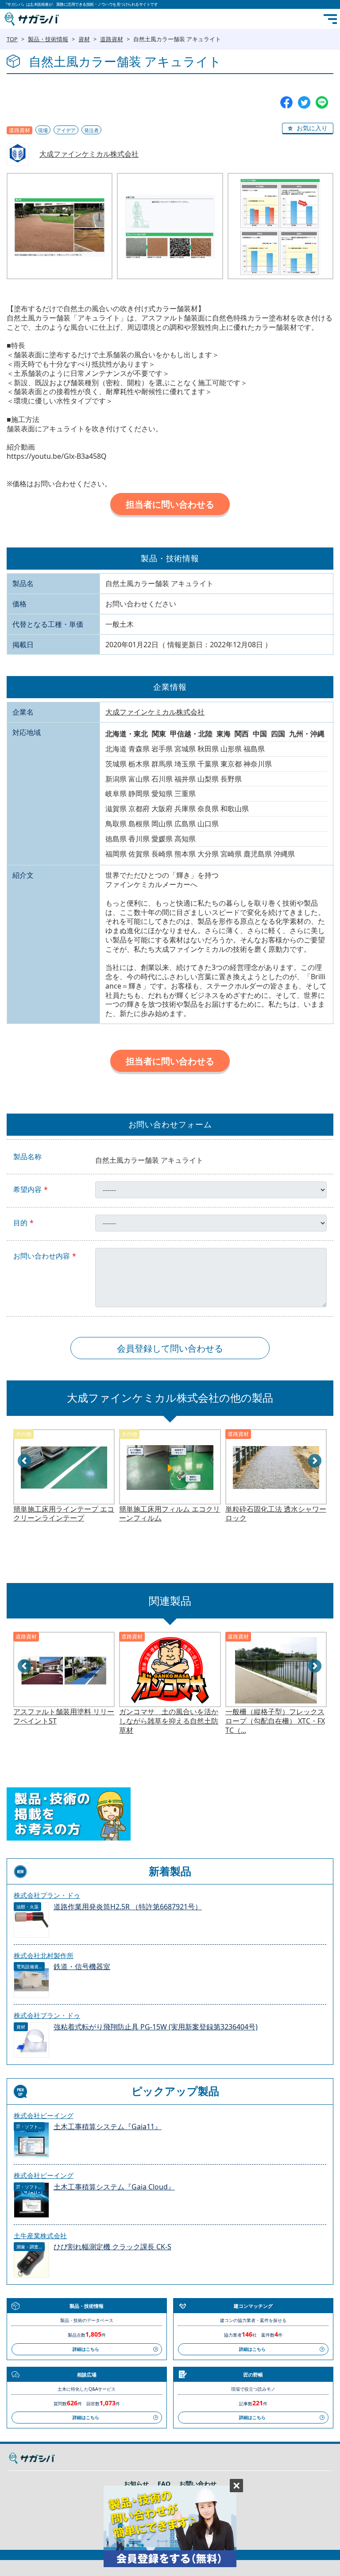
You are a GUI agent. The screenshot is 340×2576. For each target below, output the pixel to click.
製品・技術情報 (48, 39)
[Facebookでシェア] (286, 102)
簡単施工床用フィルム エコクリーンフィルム (170, 1514)
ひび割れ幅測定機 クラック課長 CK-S (112, 2247)
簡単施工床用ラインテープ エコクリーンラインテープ (64, 1514)
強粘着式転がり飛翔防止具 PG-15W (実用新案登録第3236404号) (156, 2027)
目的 (20, 1223)
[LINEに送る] (322, 102)
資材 (84, 39)
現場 (43, 130)
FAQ (164, 2484)
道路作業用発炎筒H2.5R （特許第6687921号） (128, 1907)
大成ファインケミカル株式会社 (89, 154)
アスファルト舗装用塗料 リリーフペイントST (64, 1716)
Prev (25, 1461)
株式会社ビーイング (44, 2115)
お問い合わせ (198, 2484)
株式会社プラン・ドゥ (47, 1895)
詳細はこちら (86, 2349)
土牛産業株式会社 (40, 2236)
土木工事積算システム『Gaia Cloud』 (114, 2187)
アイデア (66, 130)
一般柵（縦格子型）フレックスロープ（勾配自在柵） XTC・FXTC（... (275, 1721)
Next (315, 1461)
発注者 (91, 130)
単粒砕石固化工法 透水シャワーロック (276, 1514)
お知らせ (136, 2484)
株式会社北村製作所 (44, 1955)
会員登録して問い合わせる (170, 1348)
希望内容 (27, 1190)
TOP (12, 39)
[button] (308, 129)
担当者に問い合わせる (170, 504)
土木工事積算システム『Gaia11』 (108, 2127)
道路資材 (112, 39)
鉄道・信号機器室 (82, 1967)
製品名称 (27, 1157)
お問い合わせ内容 (42, 1256)
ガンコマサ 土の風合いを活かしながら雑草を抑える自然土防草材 (169, 1721)
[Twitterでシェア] (304, 102)
